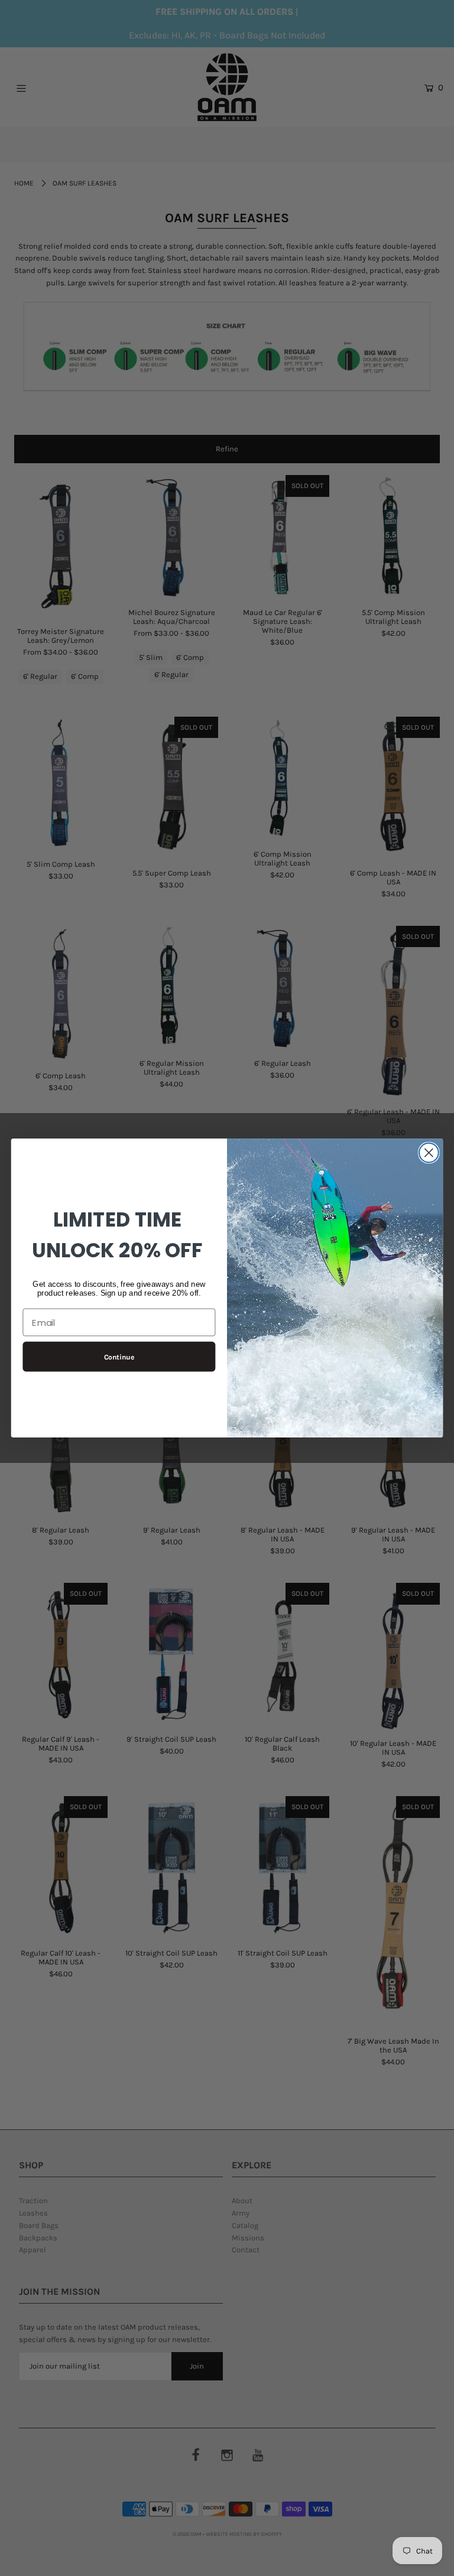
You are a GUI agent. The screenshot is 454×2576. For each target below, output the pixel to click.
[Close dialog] (429, 1153)
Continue (119, 1357)
